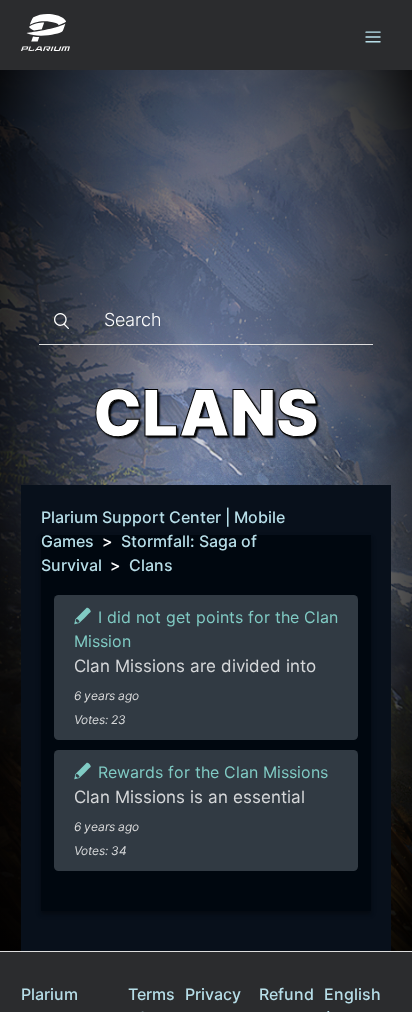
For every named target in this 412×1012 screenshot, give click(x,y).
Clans (151, 565)
